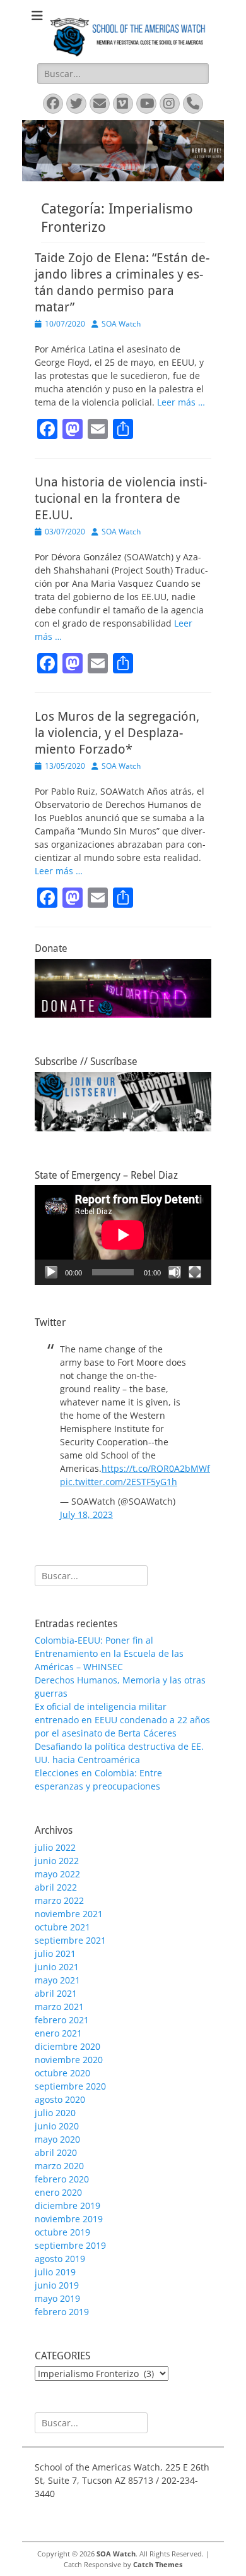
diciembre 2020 (67, 2046)
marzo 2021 (59, 2007)
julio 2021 (55, 1953)
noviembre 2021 (69, 1914)
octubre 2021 (62, 1927)
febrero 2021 (62, 2020)
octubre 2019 (62, 2232)
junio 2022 (57, 1861)
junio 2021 (57, 1967)
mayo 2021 (57, 1980)
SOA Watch (121, 324)
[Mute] (175, 1272)
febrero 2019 (62, 2312)
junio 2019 (57, 2285)
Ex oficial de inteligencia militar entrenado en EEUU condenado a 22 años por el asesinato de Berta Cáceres (122, 1720)
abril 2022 (56, 1887)
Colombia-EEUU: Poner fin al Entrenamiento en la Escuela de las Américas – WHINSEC (109, 1653)
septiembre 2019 (70, 2245)
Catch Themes (158, 2564)
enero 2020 (58, 2192)
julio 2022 (55, 1847)
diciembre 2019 (67, 2206)
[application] (123, 1235)
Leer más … (181, 402)
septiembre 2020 (70, 2086)
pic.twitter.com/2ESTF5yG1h (119, 1482)
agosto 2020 (60, 2099)
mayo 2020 (57, 2139)
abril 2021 (56, 1993)
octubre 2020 (62, 2073)
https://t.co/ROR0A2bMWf (156, 1468)
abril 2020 (56, 2152)
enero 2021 (58, 2033)
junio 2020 (57, 2126)
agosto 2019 (60, 2259)
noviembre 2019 (69, 2219)
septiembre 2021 (70, 1940)
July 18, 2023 (86, 1514)
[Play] (51, 1272)
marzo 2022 (59, 1900)
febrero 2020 (62, 2179)
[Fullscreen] (195, 1272)
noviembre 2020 (69, 2060)
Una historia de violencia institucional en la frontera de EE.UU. (121, 498)
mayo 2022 (57, 1874)
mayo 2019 (57, 2298)
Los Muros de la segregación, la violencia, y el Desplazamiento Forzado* (117, 733)
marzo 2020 (59, 2166)
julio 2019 (55, 2272)
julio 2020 (55, 2113)
